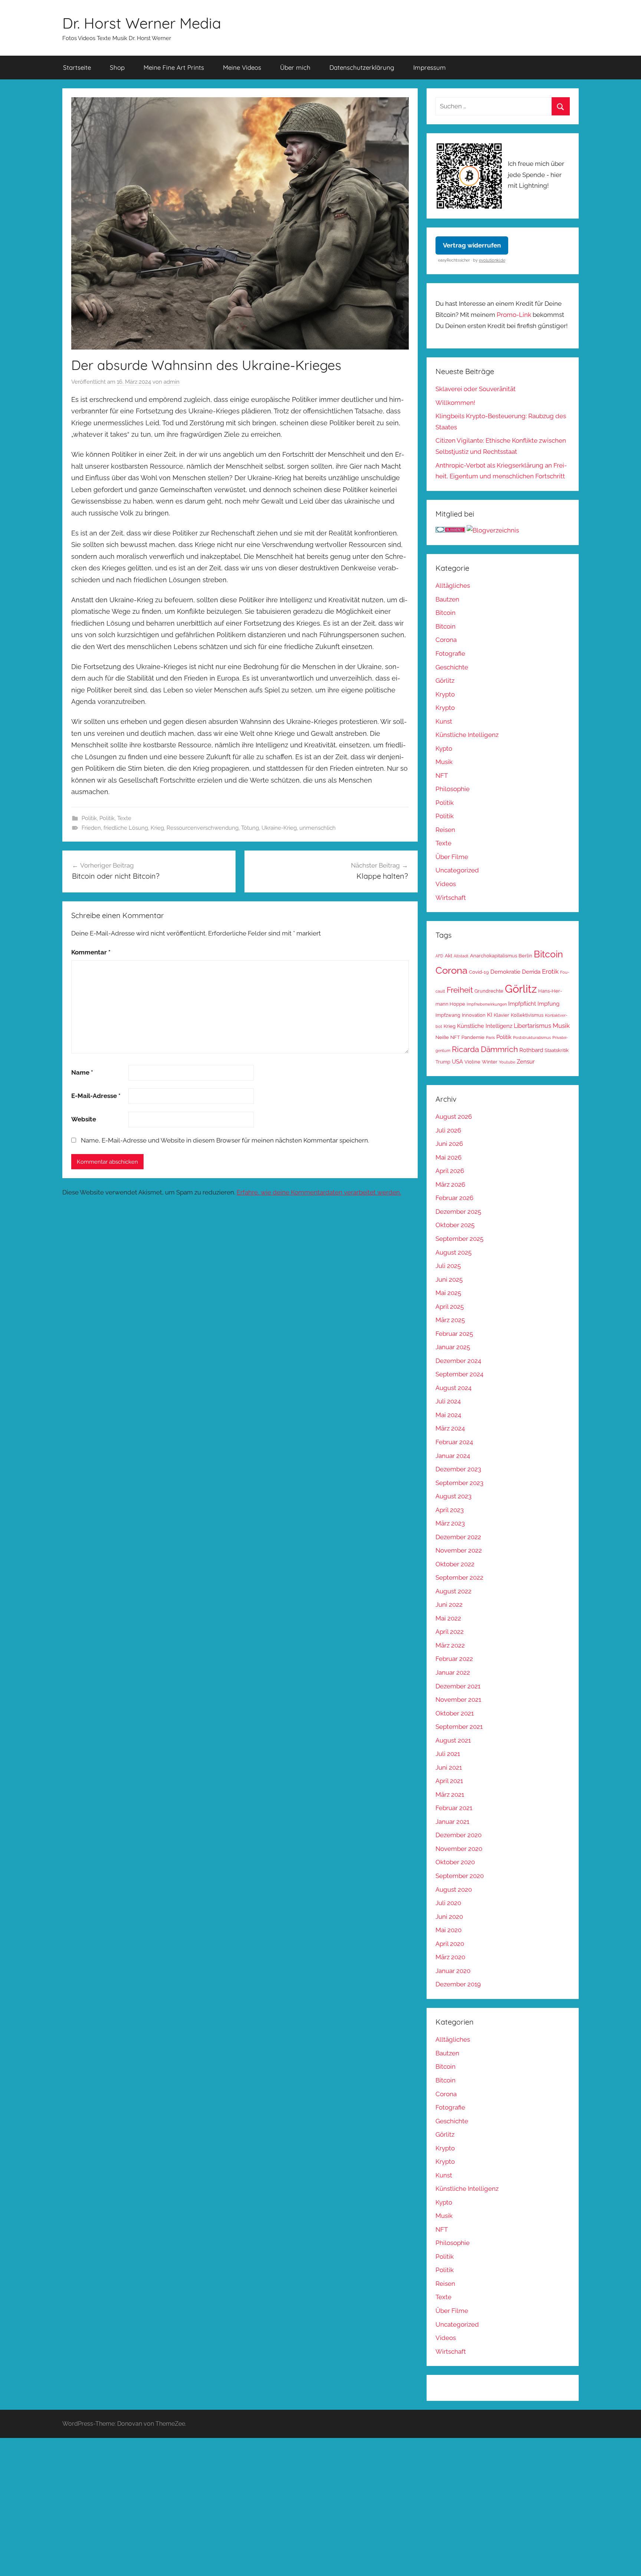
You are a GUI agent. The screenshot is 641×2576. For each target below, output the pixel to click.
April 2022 (450, 1632)
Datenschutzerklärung (362, 67)
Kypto (444, 748)
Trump (443, 1062)
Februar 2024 (454, 1442)
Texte (124, 818)
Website (84, 1119)
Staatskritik (557, 1050)
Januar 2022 (453, 1672)
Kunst (444, 721)
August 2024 (453, 1388)
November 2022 (459, 1550)
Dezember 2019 (458, 1984)
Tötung (250, 828)
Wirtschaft (451, 898)
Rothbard (531, 1050)
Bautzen (447, 599)
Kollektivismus (527, 1015)
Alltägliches (453, 586)
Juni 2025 (449, 1279)
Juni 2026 (449, 1144)
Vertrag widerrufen (472, 245)
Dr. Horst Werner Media (142, 23)
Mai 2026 (448, 1157)
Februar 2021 (454, 1808)
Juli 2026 (448, 1130)
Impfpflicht (522, 1004)
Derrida (531, 972)
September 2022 (459, 1577)
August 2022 (453, 1591)
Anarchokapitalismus (494, 956)
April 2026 (450, 1171)
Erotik (550, 971)
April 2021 (449, 1781)
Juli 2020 (448, 1903)
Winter (490, 1062)
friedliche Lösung (126, 828)
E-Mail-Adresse (96, 1096)
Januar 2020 (453, 1971)
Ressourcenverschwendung (203, 828)
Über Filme (452, 857)
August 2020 (454, 1890)
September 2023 (459, 1483)
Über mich (295, 67)
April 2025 (450, 1307)
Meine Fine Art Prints (174, 67)
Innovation (474, 1015)
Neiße (442, 1037)
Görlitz (445, 681)
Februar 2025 (454, 1334)
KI (490, 1015)
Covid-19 (479, 972)
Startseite (77, 67)
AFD (439, 956)
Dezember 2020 (458, 1835)
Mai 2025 (448, 1293)
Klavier (502, 1015)
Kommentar (91, 952)
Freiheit (460, 990)
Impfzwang (448, 1015)
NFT (442, 776)
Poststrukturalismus (532, 1038)
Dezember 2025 (458, 1212)
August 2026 (454, 1117)
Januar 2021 (452, 1822)
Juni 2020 (449, 1917)
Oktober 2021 (455, 1713)
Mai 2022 (448, 1618)
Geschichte (452, 667)
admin (172, 382)
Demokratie (505, 972)
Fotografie (450, 653)
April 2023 (450, 1510)
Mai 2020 (448, 1930)
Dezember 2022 (458, 1537)
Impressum (430, 67)
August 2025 (453, 1252)
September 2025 (459, 1239)
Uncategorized (457, 870)
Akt (448, 956)
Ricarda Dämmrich (485, 1049)
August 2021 (453, 1740)
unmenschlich (318, 828)
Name (82, 1072)
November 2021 (458, 1700)
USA (457, 1061)
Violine (472, 1062)
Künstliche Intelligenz (467, 735)
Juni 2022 (449, 1605)
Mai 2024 (448, 1415)
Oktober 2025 (455, 1225)
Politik (89, 818)
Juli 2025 (448, 1266)
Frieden (91, 828)
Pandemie (473, 1037)
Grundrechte (489, 991)
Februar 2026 (454, 1198)
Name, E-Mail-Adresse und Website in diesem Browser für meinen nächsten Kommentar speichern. (225, 1140)
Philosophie (453, 789)
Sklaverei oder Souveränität (476, 389)
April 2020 (450, 1944)
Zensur (526, 1061)
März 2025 (450, 1320)
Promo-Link (514, 315)
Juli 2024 (448, 1401)
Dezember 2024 (458, 1361)
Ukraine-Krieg (279, 828)
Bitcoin (446, 613)
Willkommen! (455, 403)
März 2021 (450, 1795)
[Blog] (493, 530)
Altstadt (461, 956)
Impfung (548, 1004)
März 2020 (450, 1957)
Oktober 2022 (455, 1564)
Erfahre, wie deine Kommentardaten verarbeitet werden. (319, 1192)
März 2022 (450, 1645)
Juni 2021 (449, 1767)
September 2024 (459, 1374)
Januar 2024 (453, 1456)
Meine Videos (242, 67)
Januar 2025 (453, 1347)
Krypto (445, 694)
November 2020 (459, 1849)
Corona (446, 640)
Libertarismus (532, 1026)
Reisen (445, 830)
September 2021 (459, 1727)
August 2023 (453, 1496)
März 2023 (450, 1523)
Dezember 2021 (458, 1686)
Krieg (157, 828)
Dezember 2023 (458, 1469)
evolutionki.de (492, 260)
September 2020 (460, 1876)
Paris (490, 1038)
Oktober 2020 (455, 1862)
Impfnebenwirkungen (487, 1004)
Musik (444, 762)
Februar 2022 (454, 1659)
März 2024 (450, 1428)
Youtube (507, 1062)
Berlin (525, 956)
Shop (117, 67)
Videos (446, 884)
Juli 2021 (448, 1754)
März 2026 (450, 1184)
